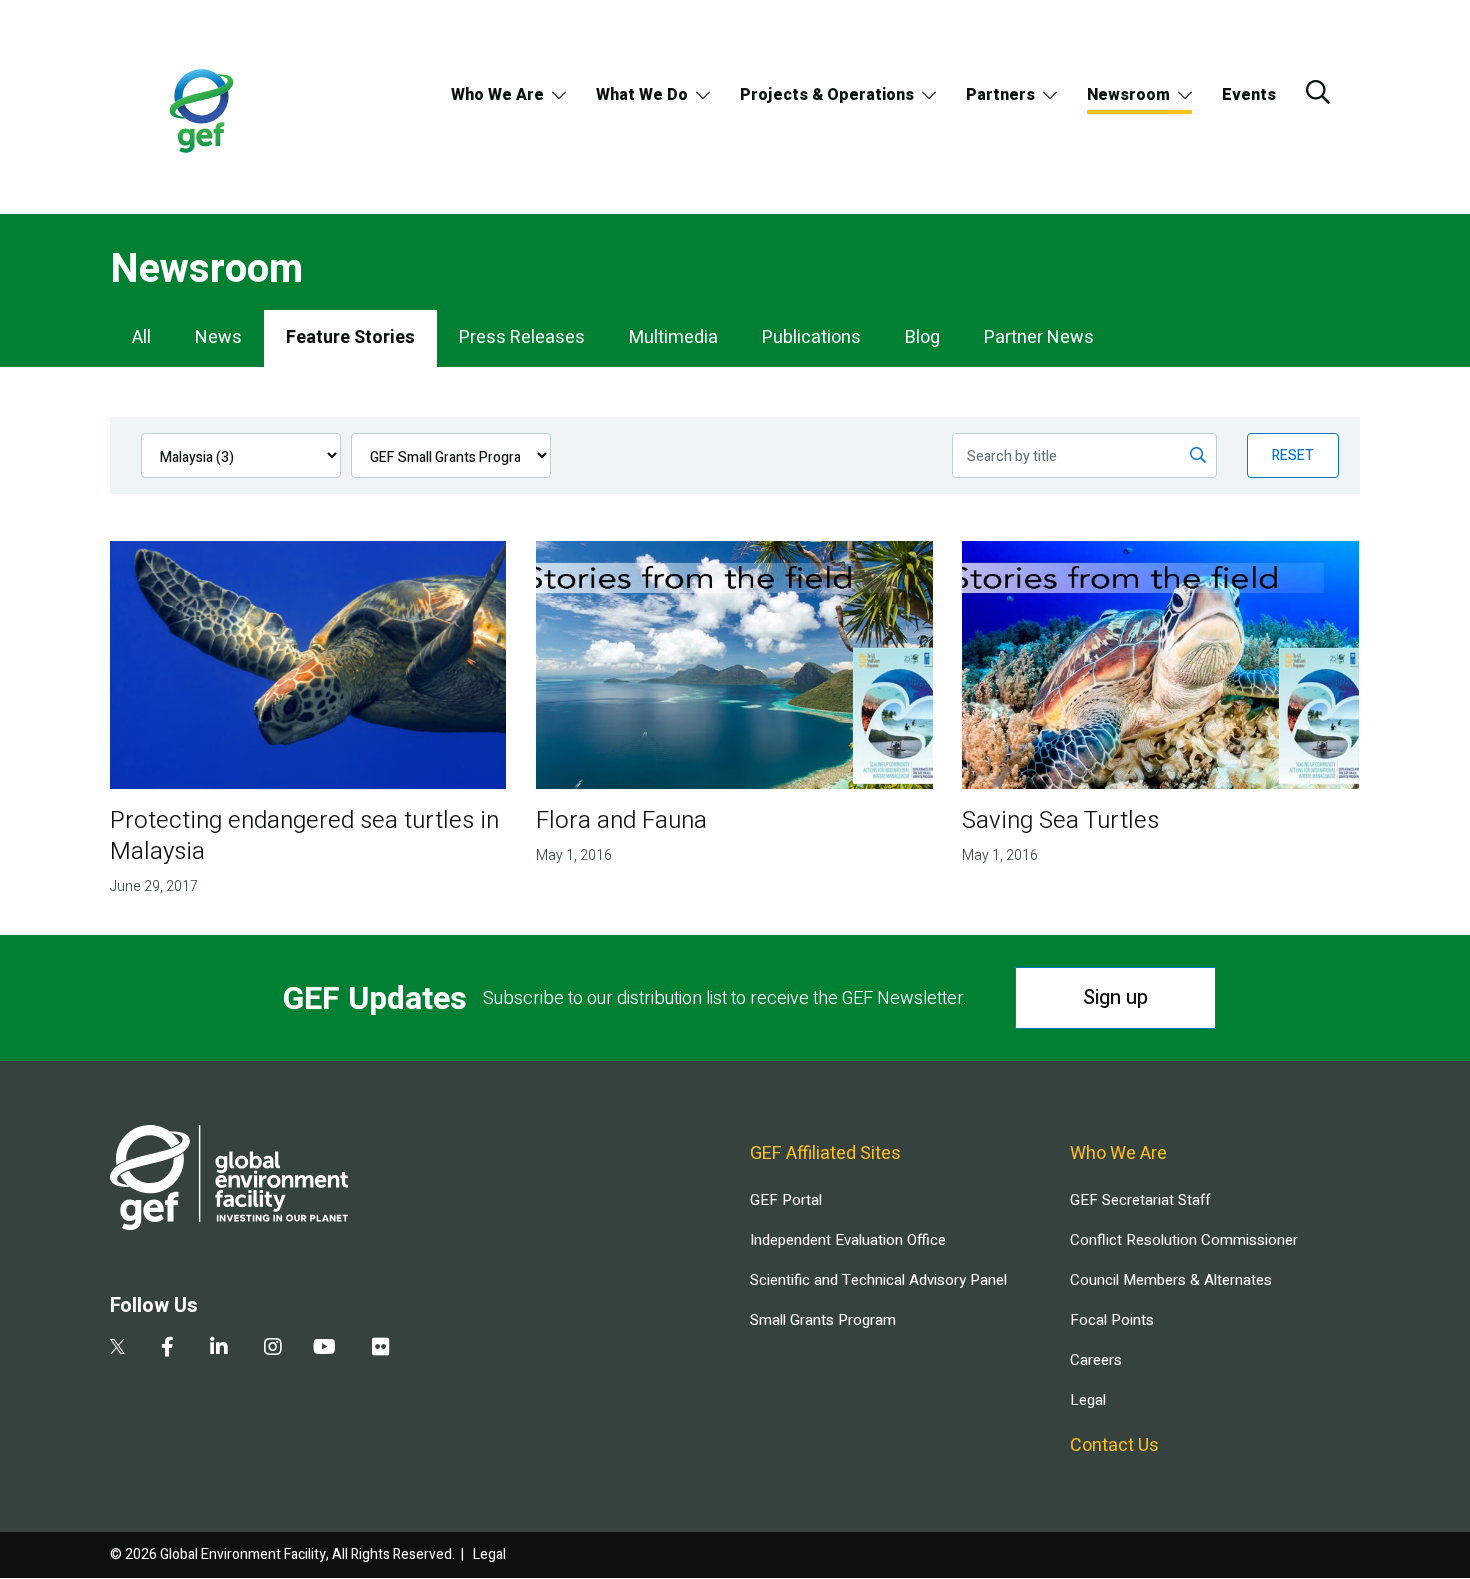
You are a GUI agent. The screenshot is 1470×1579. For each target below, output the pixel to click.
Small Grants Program (823, 1320)
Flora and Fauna (621, 820)
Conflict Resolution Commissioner (1184, 1240)
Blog (922, 337)
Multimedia (673, 337)
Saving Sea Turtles (1060, 820)
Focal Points (1112, 1320)
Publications (811, 337)
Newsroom (1128, 95)
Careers (1096, 1360)
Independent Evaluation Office (848, 1240)
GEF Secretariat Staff (1140, 1200)
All (141, 337)
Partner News (1039, 337)
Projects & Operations (827, 95)
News (218, 337)
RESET (1293, 455)
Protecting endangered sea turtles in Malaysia (304, 836)
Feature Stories (350, 337)
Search (1318, 92)
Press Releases (522, 337)
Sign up (1115, 997)
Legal (1088, 1400)
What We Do (642, 95)
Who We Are (497, 95)
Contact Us (1114, 1445)
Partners (1000, 95)
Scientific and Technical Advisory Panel (878, 1280)
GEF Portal (786, 1200)
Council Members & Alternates (1171, 1280)
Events (1249, 95)
